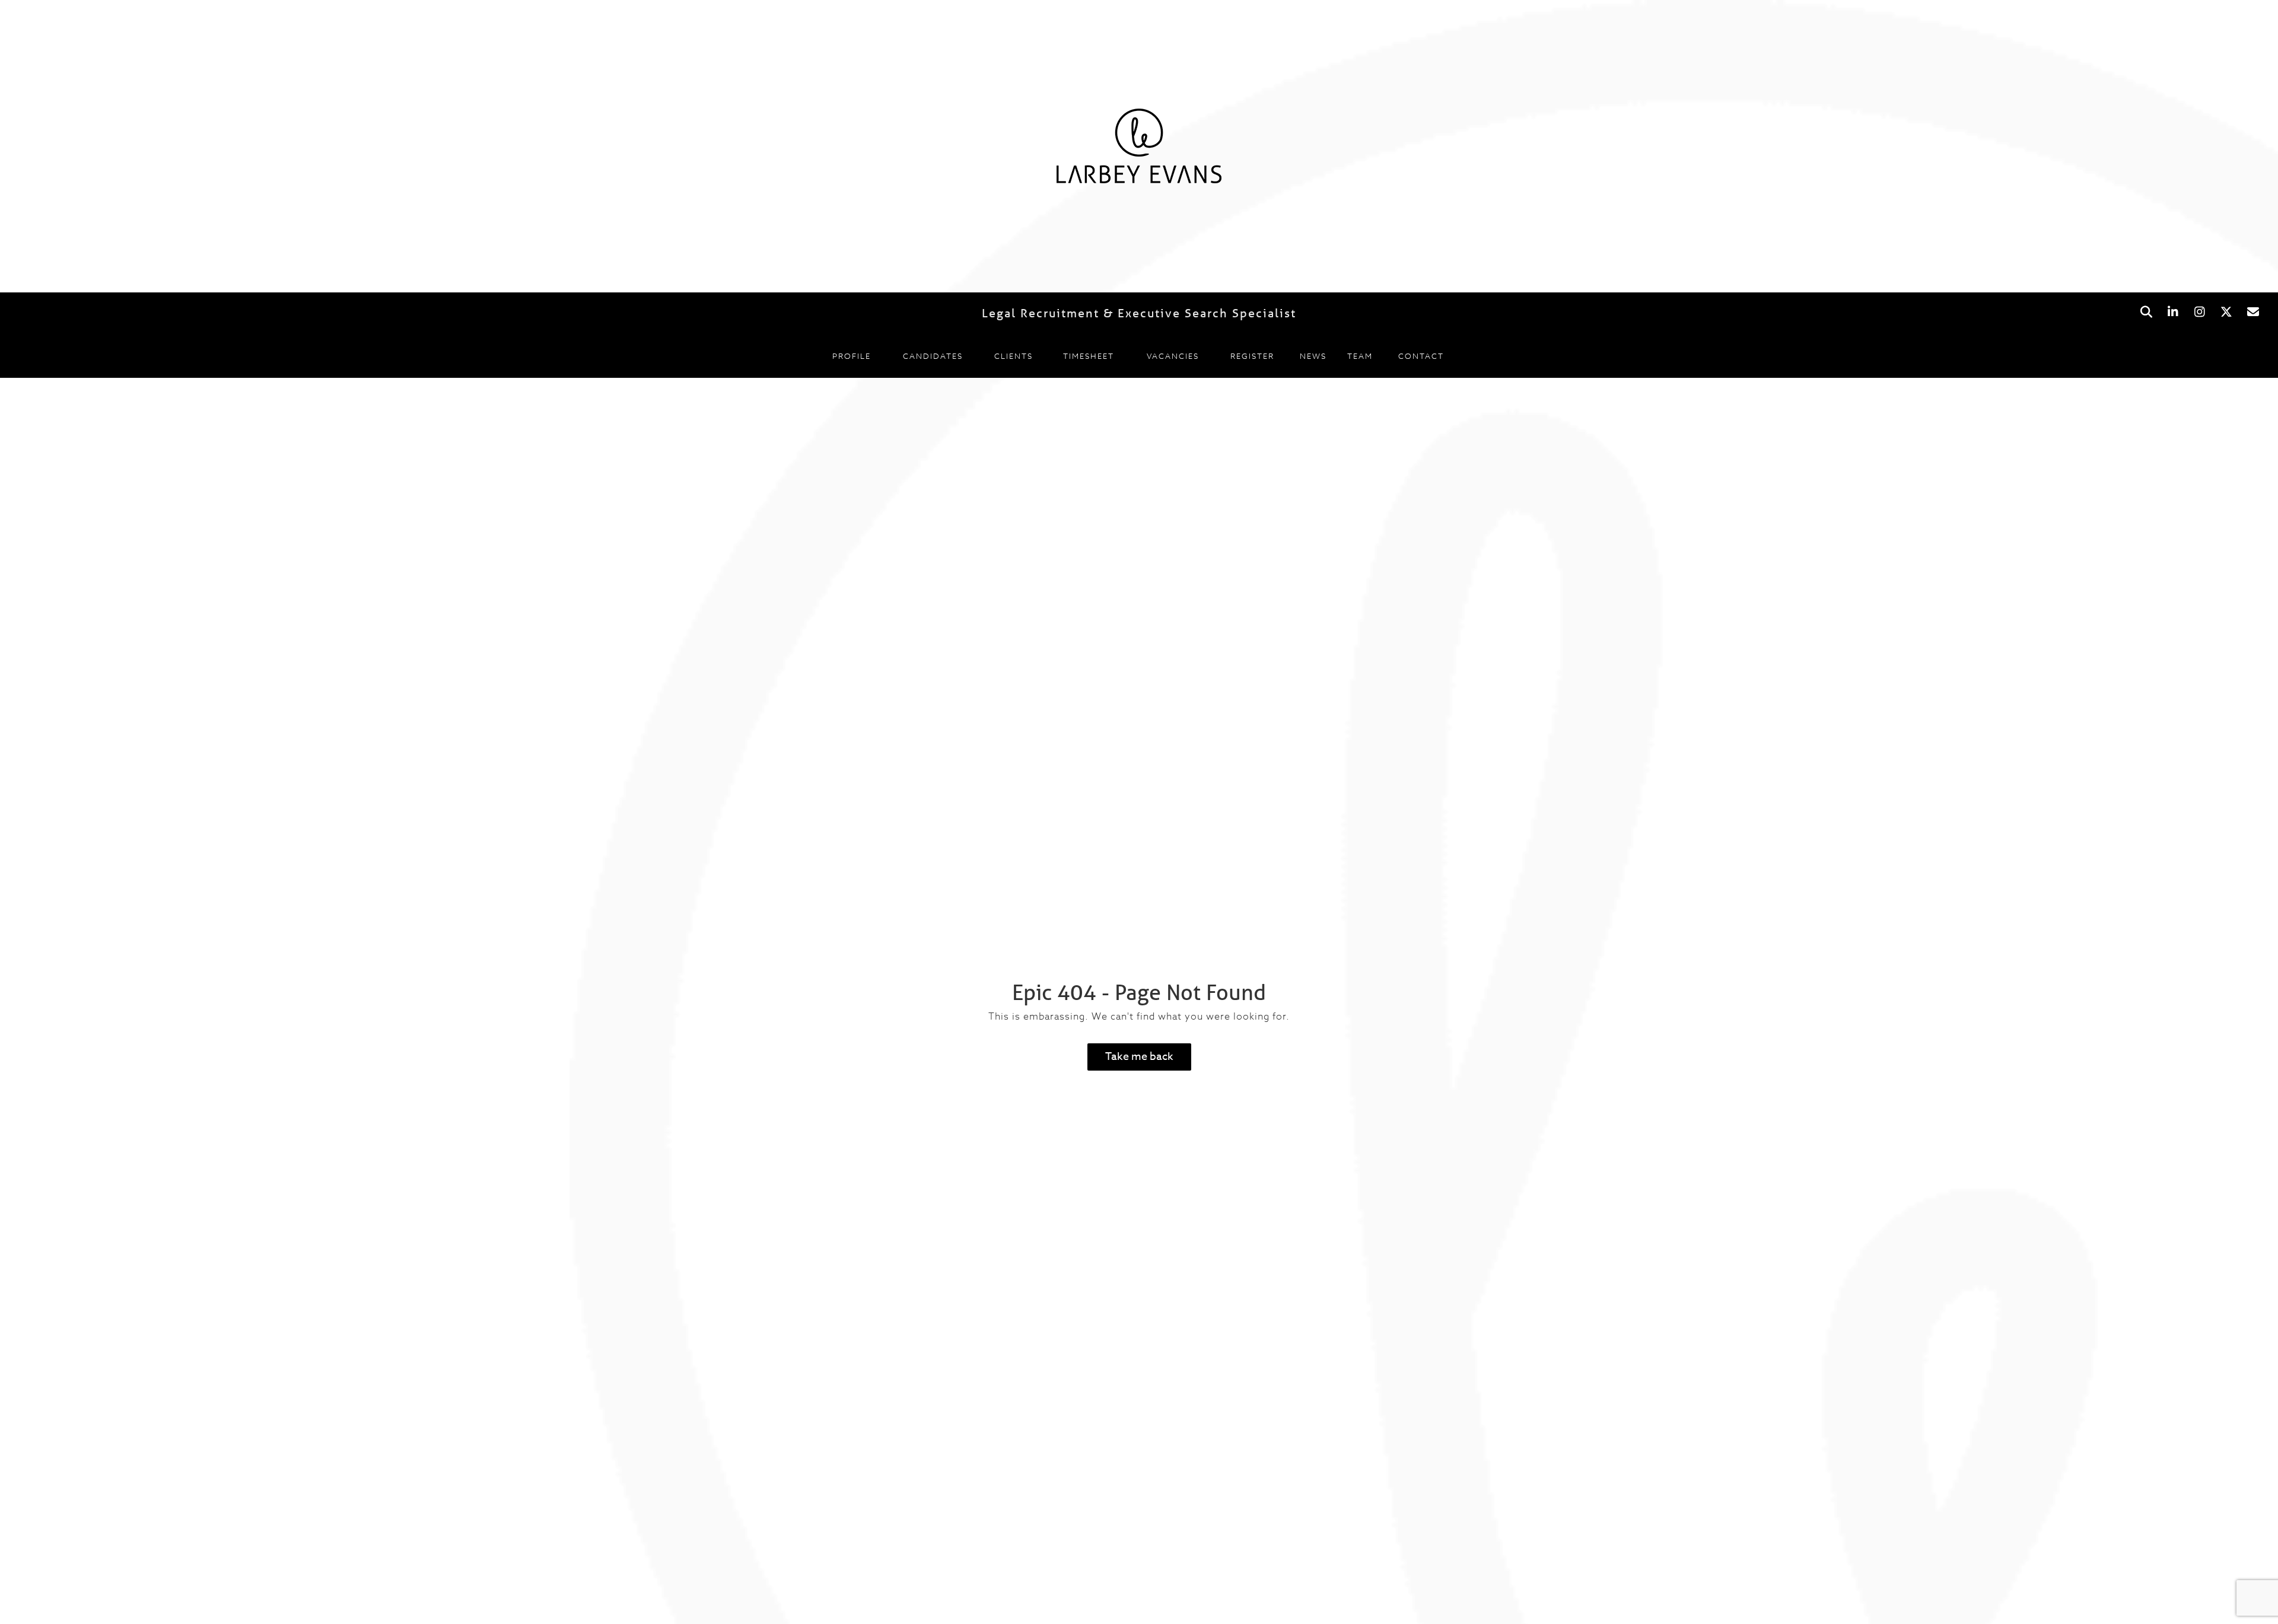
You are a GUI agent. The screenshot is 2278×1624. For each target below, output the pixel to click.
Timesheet (1089, 356)
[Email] (2253, 312)
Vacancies (1173, 356)
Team (1360, 356)
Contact (1421, 356)
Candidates (933, 356)
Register (1252, 356)
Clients (1014, 356)
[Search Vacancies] (2146, 312)
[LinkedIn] (2173, 312)
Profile (852, 356)
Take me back (1139, 1057)
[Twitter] (2226, 312)
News (1313, 356)
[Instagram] (2199, 312)
